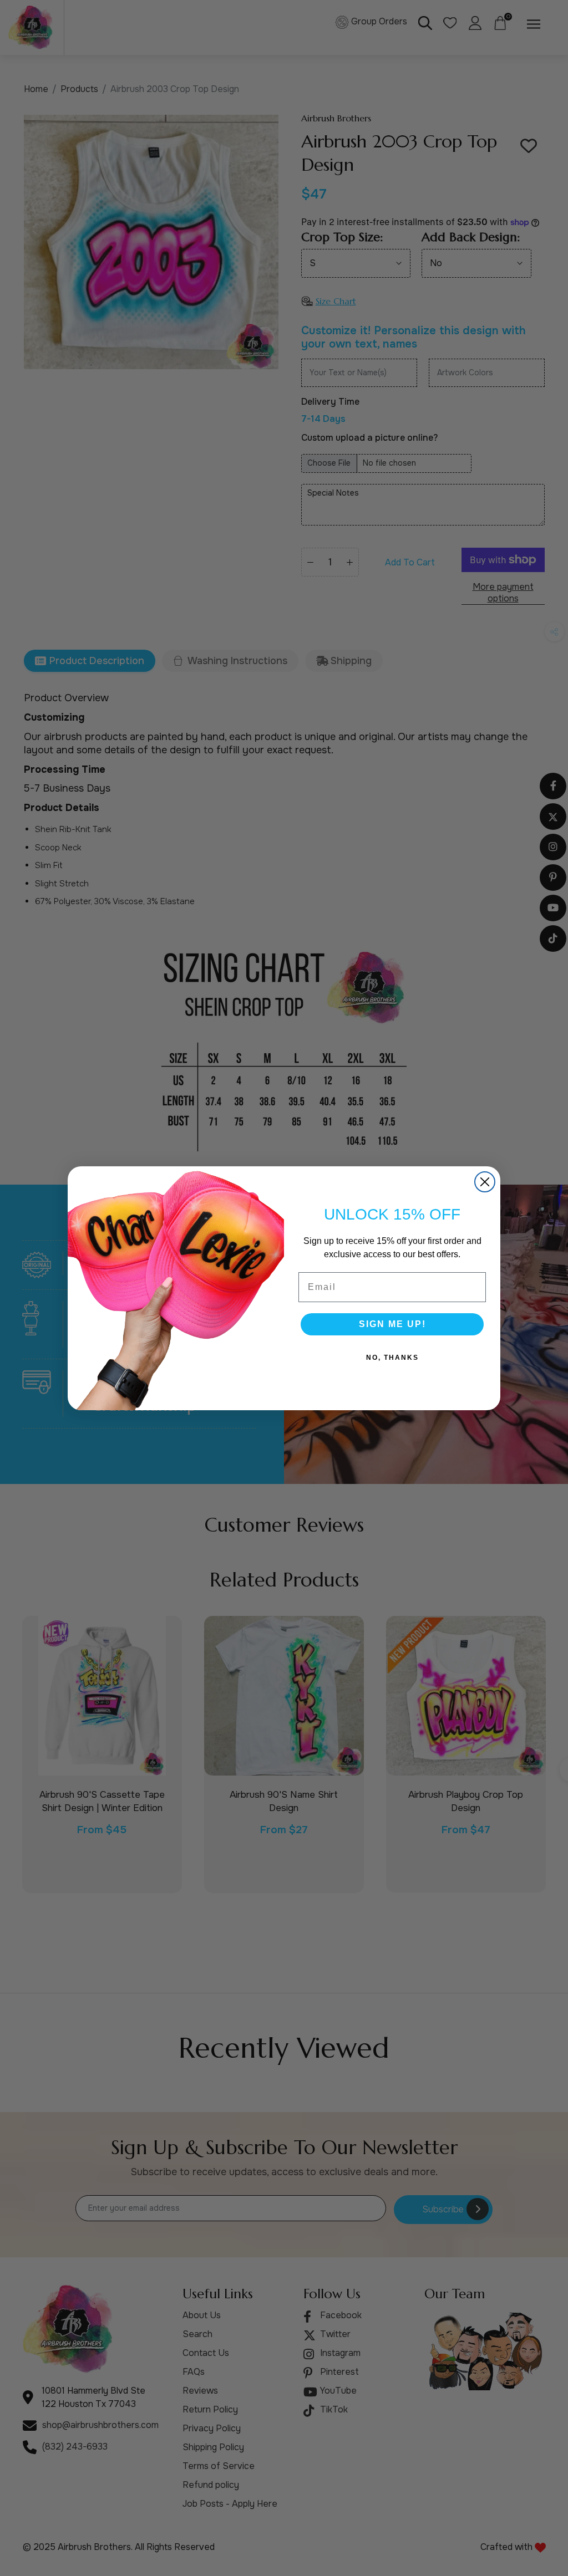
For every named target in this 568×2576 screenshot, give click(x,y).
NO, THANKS (392, 1358)
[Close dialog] (485, 1182)
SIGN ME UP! (392, 1324)
